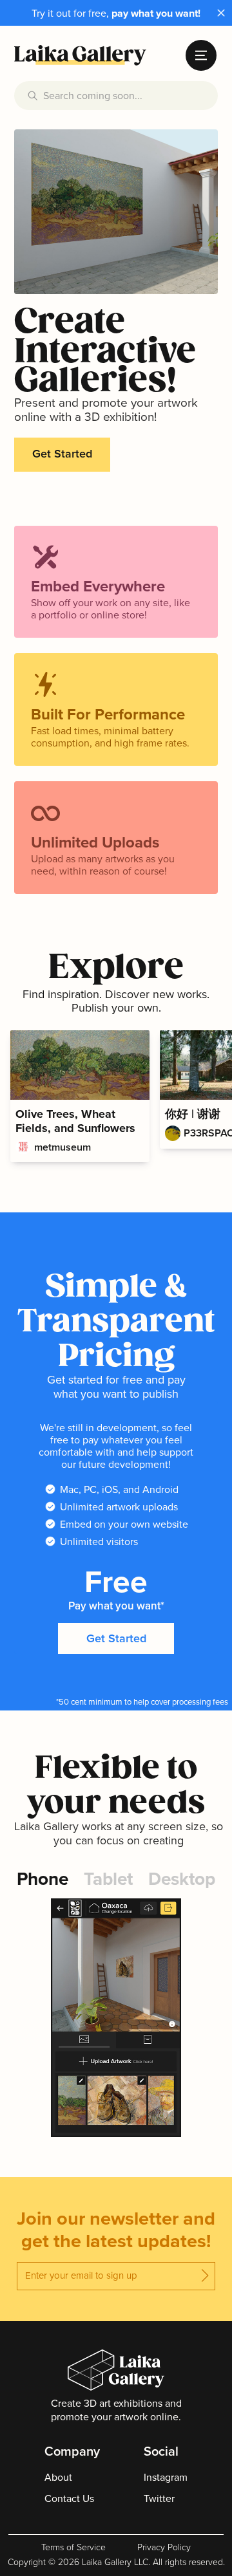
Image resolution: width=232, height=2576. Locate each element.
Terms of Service (73, 2548)
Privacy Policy (164, 2548)
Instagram (166, 2477)
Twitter (159, 2498)
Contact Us (69, 2498)
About (58, 2477)
